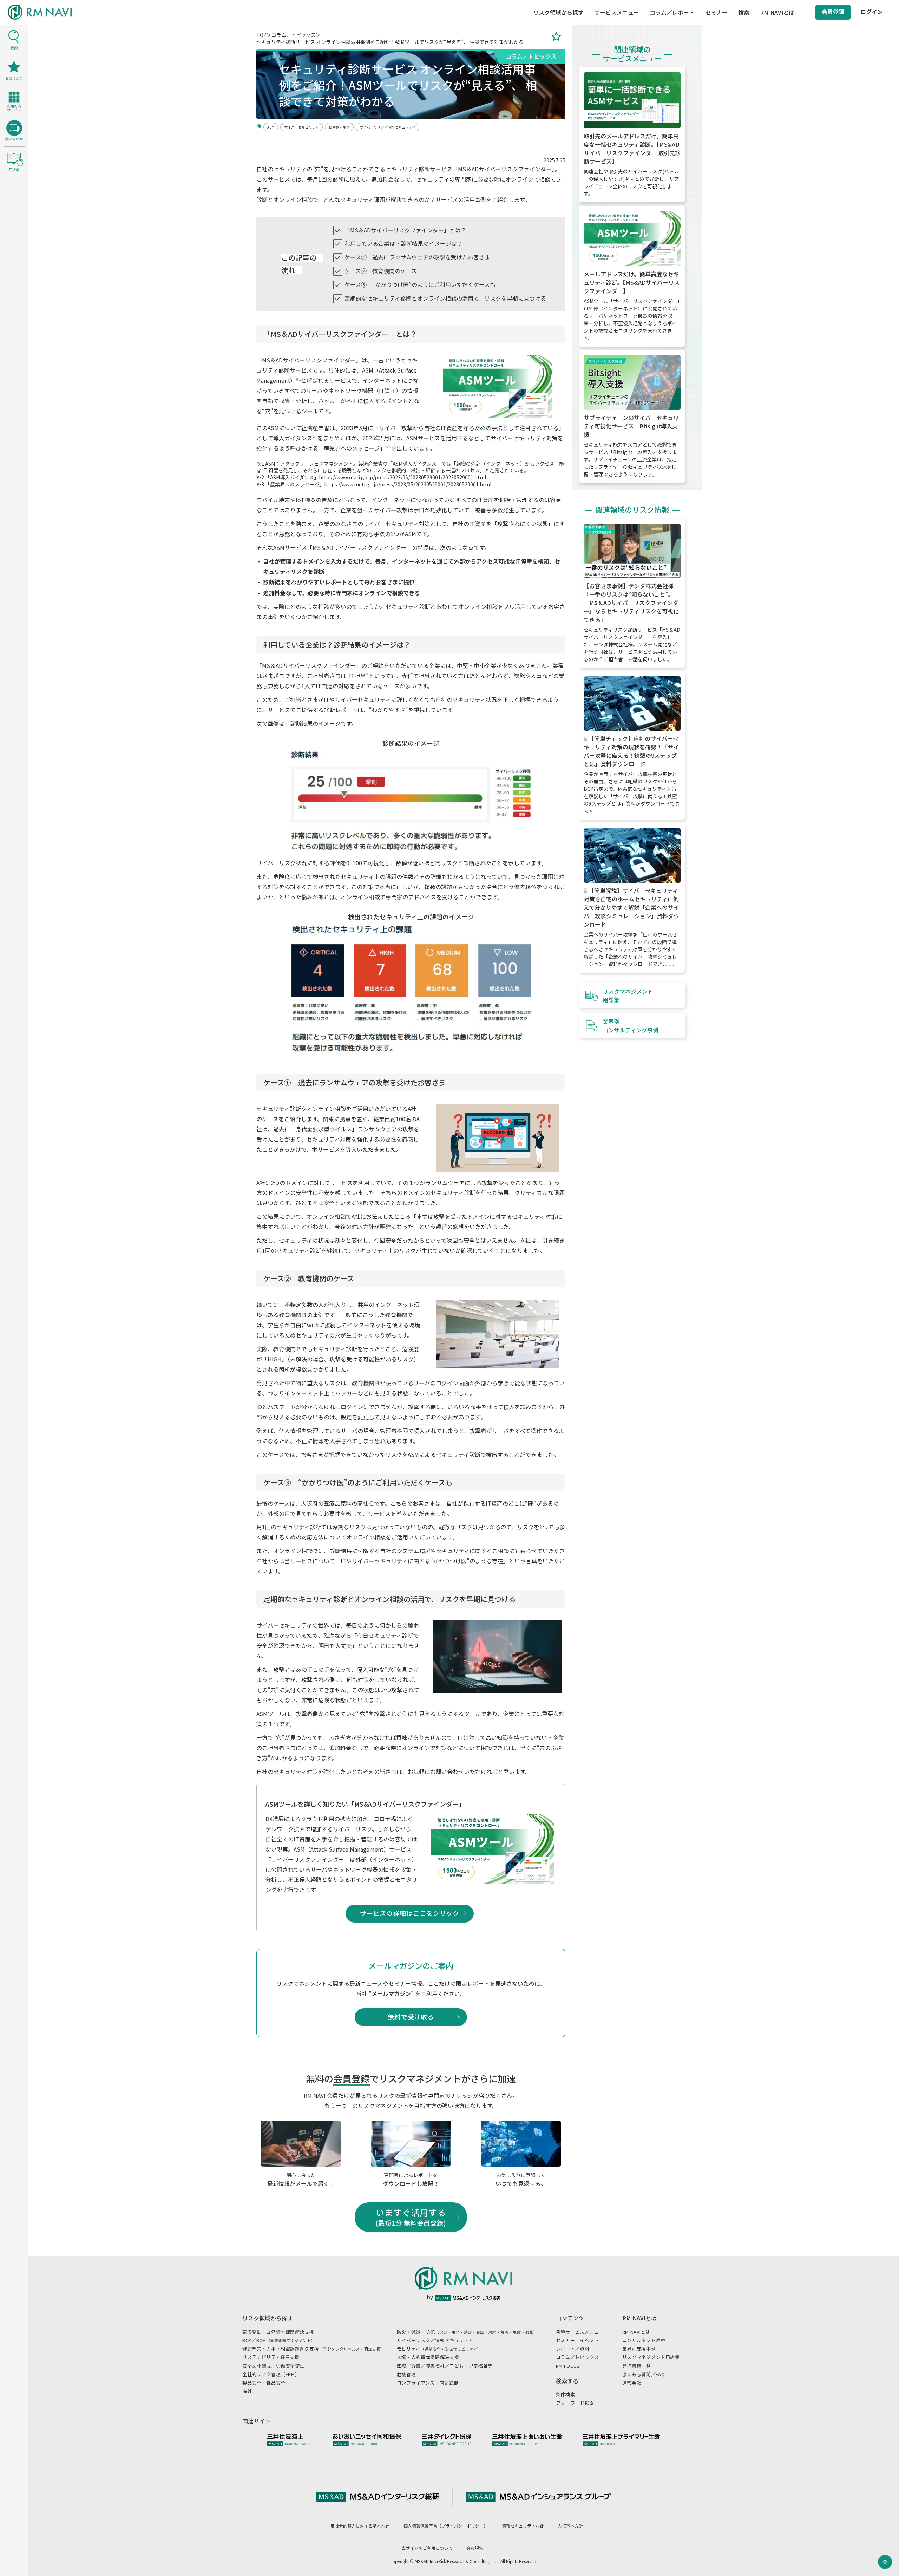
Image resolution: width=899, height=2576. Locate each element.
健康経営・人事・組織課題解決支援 (313, 2349)
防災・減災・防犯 (467, 2332)
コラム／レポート (672, 12)
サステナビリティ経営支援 (271, 2357)
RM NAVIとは (636, 2332)
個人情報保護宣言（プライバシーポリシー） (446, 2526)
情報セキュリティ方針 (523, 2526)
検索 (744, 12)
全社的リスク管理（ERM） (271, 2374)
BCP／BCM (279, 2340)
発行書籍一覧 (637, 2366)
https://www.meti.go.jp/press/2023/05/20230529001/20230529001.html (402, 477)
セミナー (716, 12)
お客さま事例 (339, 127)
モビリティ (439, 2349)
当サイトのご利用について (427, 2548)
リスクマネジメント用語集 (628, 995)
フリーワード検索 (575, 2403)
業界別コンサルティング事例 (631, 1026)
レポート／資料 (573, 2349)
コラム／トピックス (294, 35)
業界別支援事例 (639, 2349)
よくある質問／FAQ (644, 2374)
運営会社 (632, 2383)
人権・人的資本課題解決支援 (428, 2357)
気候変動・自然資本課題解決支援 (278, 2332)
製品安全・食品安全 (264, 2383)
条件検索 (566, 2394)
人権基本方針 (570, 2526)
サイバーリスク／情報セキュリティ (388, 127)
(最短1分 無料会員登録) (411, 2217)
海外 (247, 2391)
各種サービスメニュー (580, 2332)
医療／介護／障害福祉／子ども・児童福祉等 (445, 2366)
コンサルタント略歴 (644, 2340)
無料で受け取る (411, 2017)
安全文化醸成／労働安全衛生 (273, 2366)
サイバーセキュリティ (301, 127)
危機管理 (406, 2374)
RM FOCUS (568, 2366)
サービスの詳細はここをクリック (413, 1913)
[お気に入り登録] (556, 38)
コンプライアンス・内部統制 (428, 2383)
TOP (261, 35)
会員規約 (475, 2548)
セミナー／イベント (578, 2340)
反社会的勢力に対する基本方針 (360, 2526)
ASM (271, 127)
